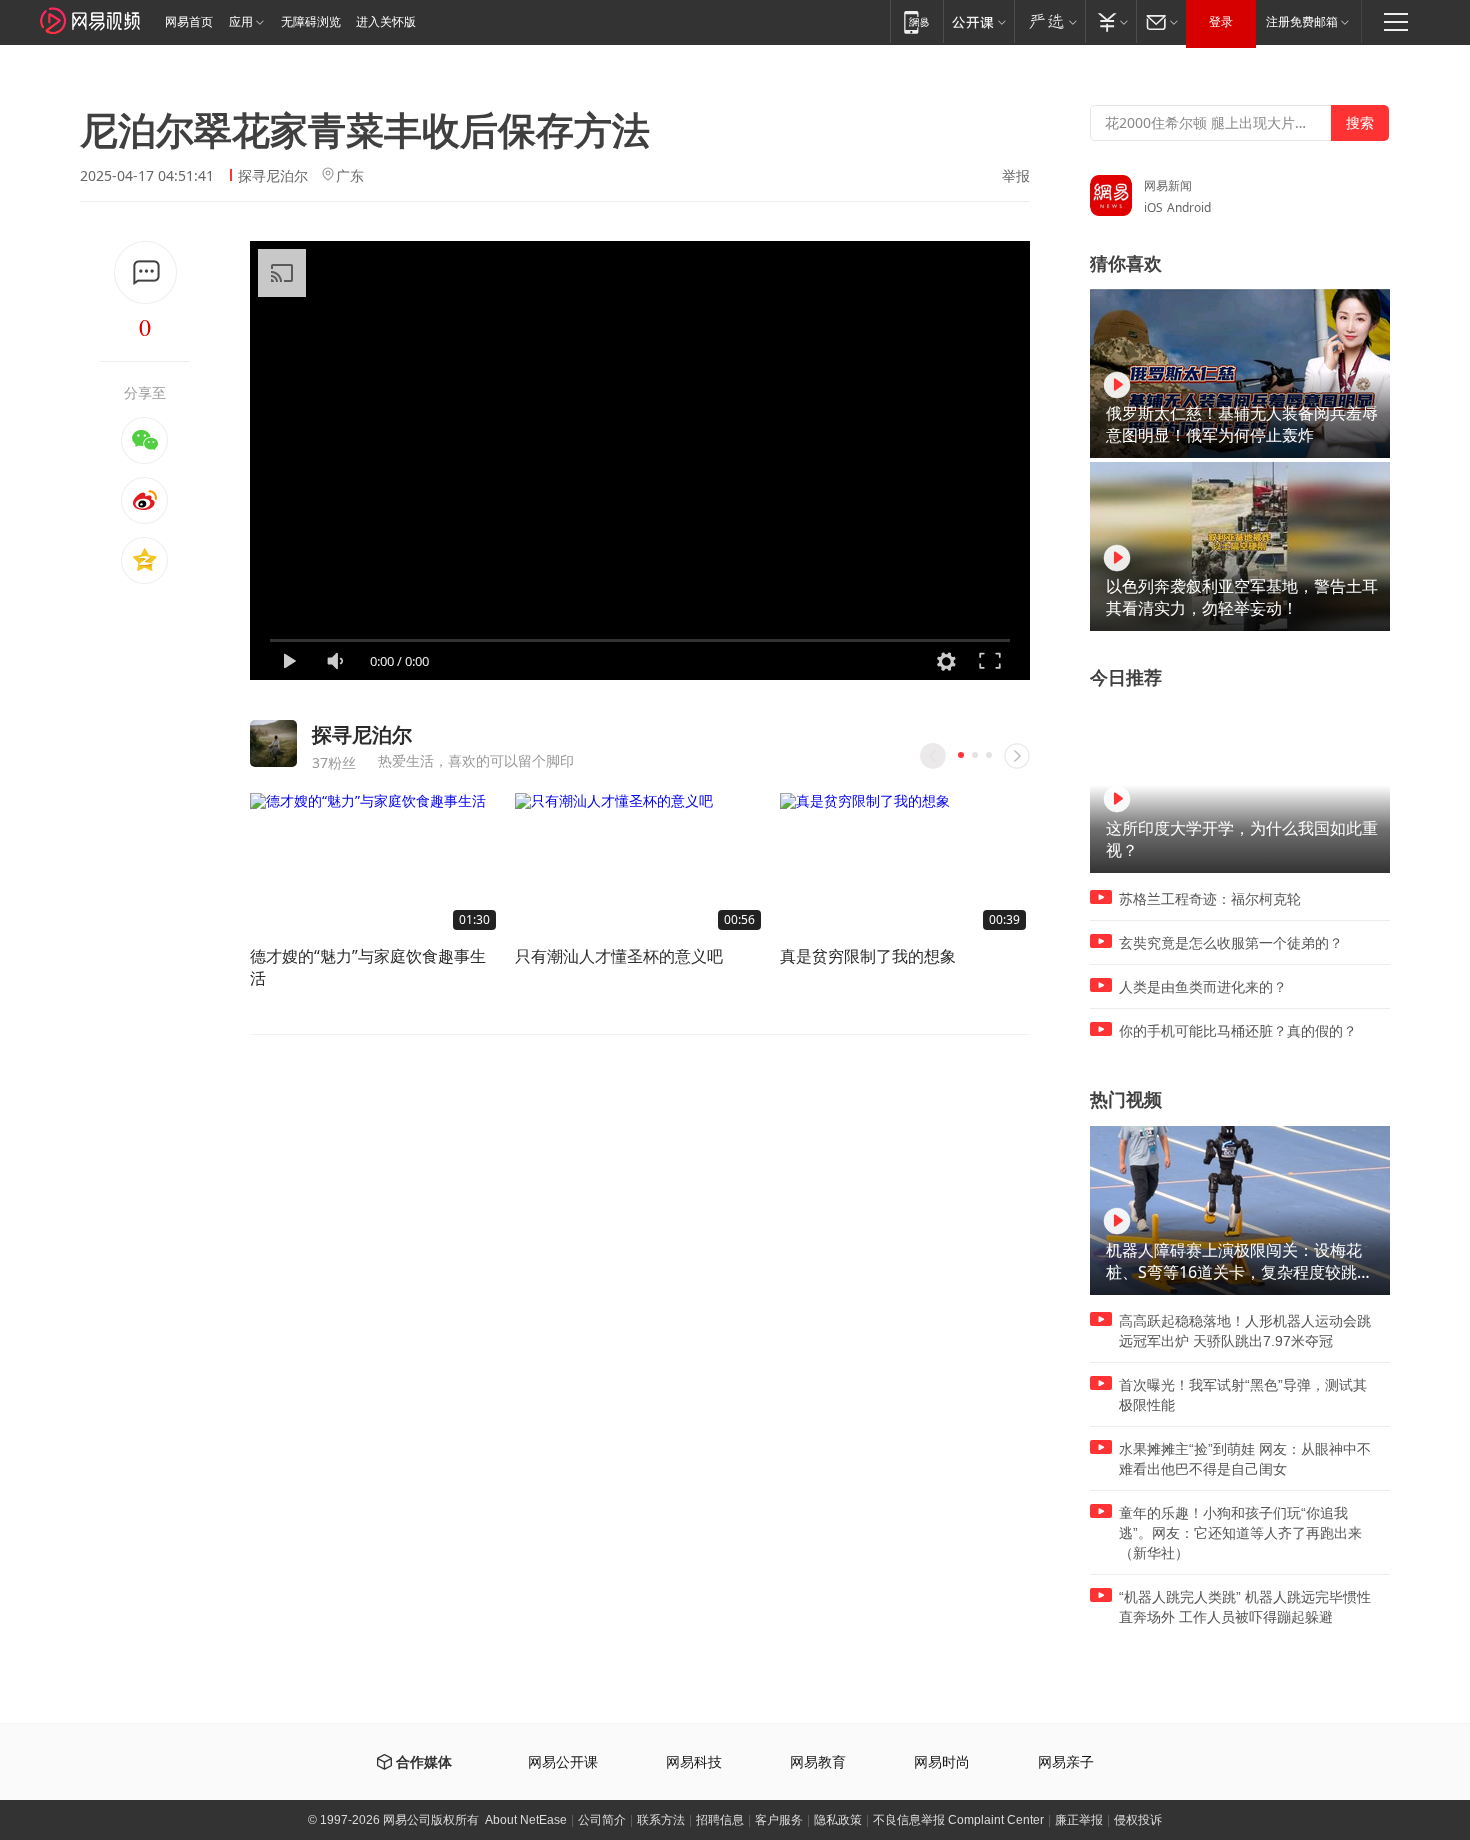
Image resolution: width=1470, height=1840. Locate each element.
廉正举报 (1079, 1820)
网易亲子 (1066, 1762)
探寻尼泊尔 (273, 175)
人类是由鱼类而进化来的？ (1203, 987)
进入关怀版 (386, 22)
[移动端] (916, 21)
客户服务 (779, 1820)
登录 (1221, 22)
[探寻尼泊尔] (273, 743)
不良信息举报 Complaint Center (958, 1820)
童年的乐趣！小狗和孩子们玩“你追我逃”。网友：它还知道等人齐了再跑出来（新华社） (1240, 1533)
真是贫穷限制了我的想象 (868, 956)
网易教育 (818, 1762)
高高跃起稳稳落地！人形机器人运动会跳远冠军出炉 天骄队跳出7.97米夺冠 (1245, 1331)
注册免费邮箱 (1302, 22)
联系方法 (661, 1820)
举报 (1016, 176)
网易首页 (189, 22)
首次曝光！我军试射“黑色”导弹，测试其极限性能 (1243, 1395)
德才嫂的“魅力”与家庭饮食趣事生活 (368, 967)
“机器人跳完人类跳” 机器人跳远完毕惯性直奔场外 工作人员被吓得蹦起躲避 (1245, 1607)
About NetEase (526, 1820)
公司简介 (602, 1820)
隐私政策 (838, 1820)
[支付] (1110, 21)
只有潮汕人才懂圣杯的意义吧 (619, 956)
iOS (1153, 207)
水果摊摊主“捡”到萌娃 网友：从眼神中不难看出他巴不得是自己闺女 (1245, 1459)
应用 (241, 22)
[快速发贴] (145, 272)
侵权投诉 (1138, 1820)
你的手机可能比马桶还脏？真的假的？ (1238, 1031)
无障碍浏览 (311, 22)
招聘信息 (720, 1820)
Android (1189, 207)
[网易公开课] (978, 21)
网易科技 (694, 1762)
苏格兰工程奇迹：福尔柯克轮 (1210, 899)
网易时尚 (942, 1762)
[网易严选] (1049, 21)
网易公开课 (563, 1762)
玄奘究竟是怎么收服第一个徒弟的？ (1231, 943)
